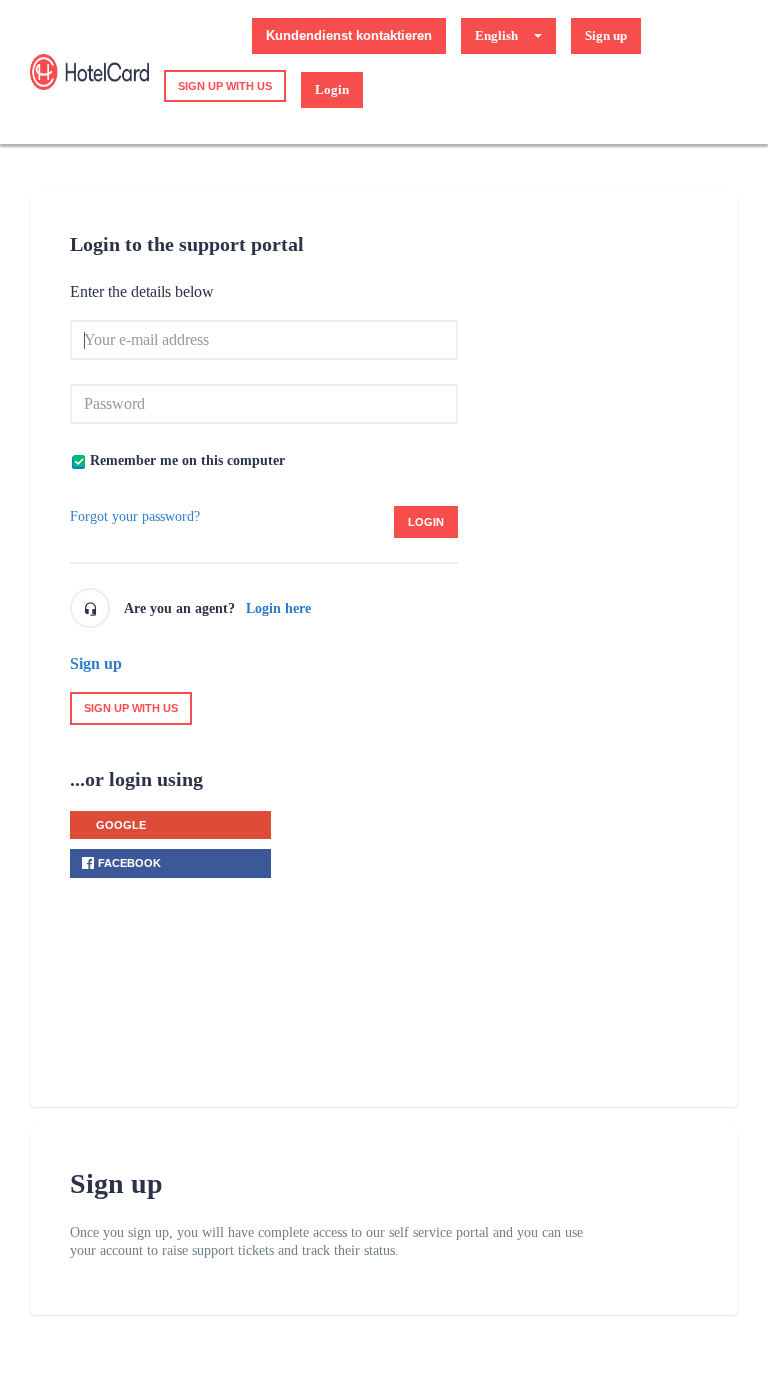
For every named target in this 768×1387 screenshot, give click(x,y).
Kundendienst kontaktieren (349, 35)
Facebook (129, 863)
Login (426, 522)
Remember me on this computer (187, 460)
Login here (278, 608)
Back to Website (193, 35)
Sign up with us (225, 86)
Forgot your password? (135, 516)
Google (121, 825)
